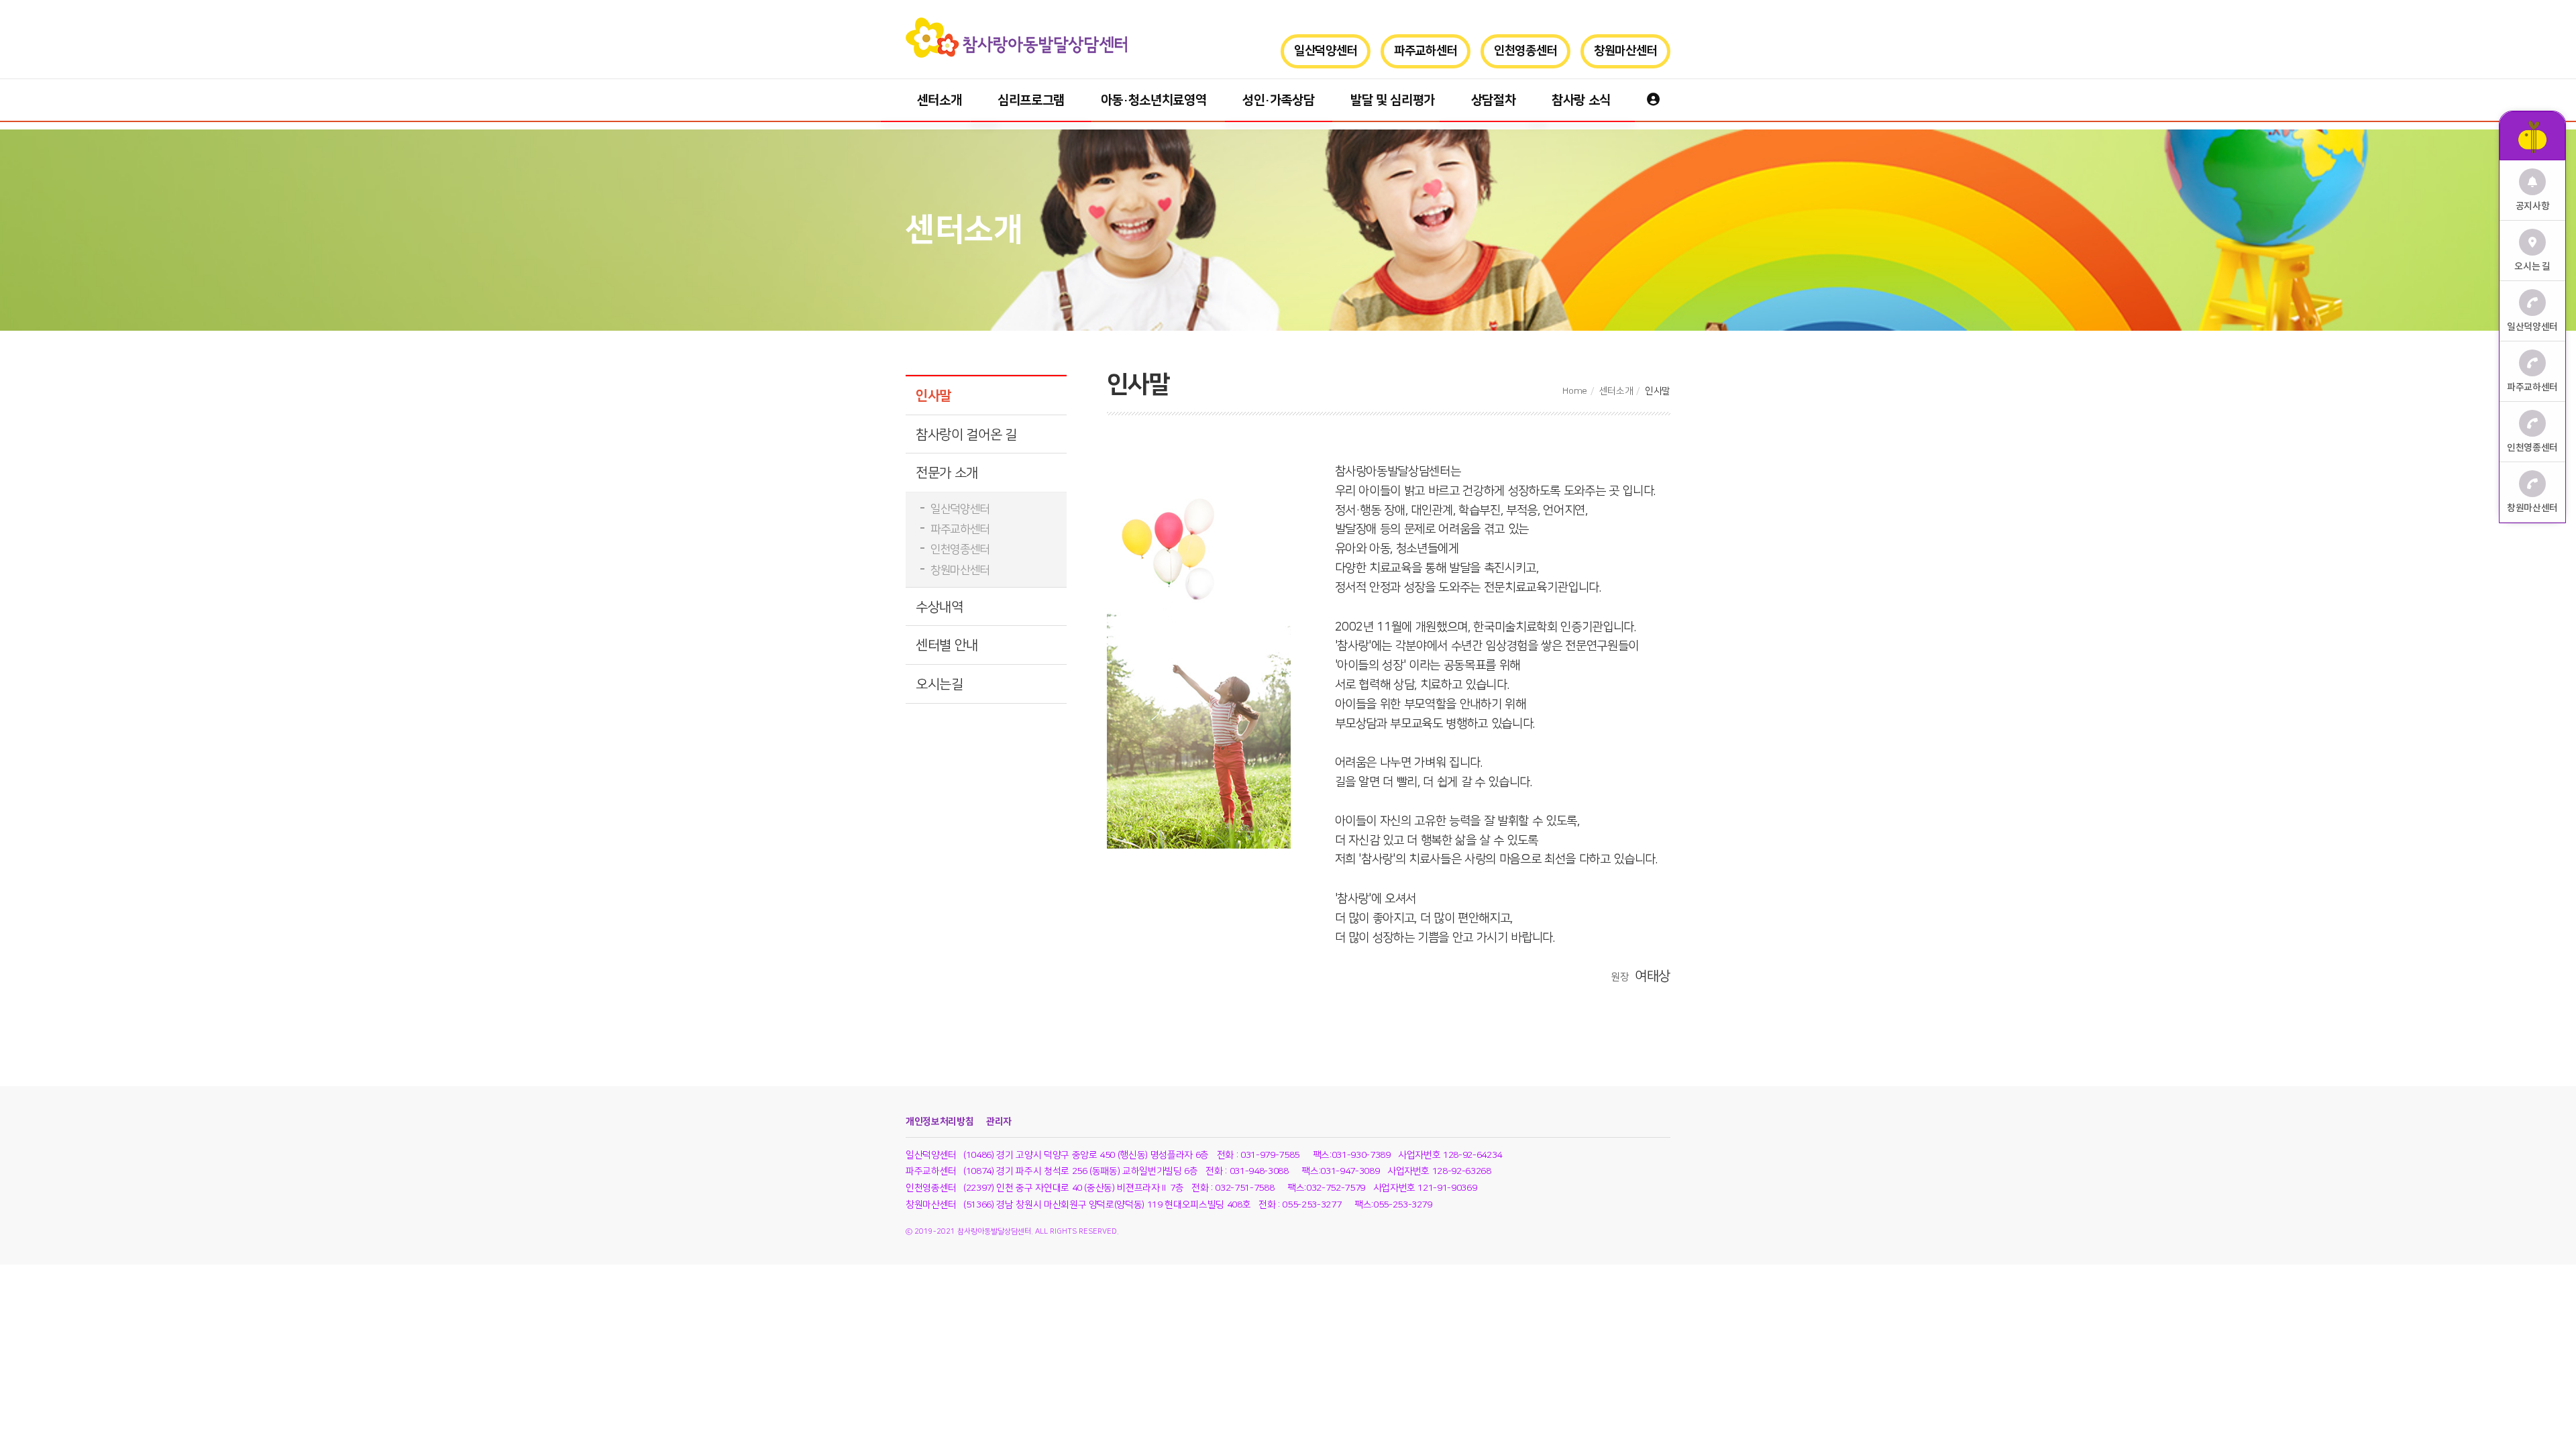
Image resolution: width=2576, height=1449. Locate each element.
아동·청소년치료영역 (1154, 100)
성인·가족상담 (1279, 100)
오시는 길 (2532, 267)
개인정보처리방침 (940, 1122)
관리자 (999, 1122)
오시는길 (940, 684)
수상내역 (940, 607)
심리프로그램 (1031, 100)
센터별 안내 (947, 645)
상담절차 (1494, 100)
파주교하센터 (1426, 51)
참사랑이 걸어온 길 (966, 435)
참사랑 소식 (1581, 100)
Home (1575, 391)
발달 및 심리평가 (1393, 100)
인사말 (933, 396)
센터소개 (940, 100)
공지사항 (2533, 206)
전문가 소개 (947, 473)
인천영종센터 (1525, 51)
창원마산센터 (1625, 51)
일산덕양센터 (1326, 51)
